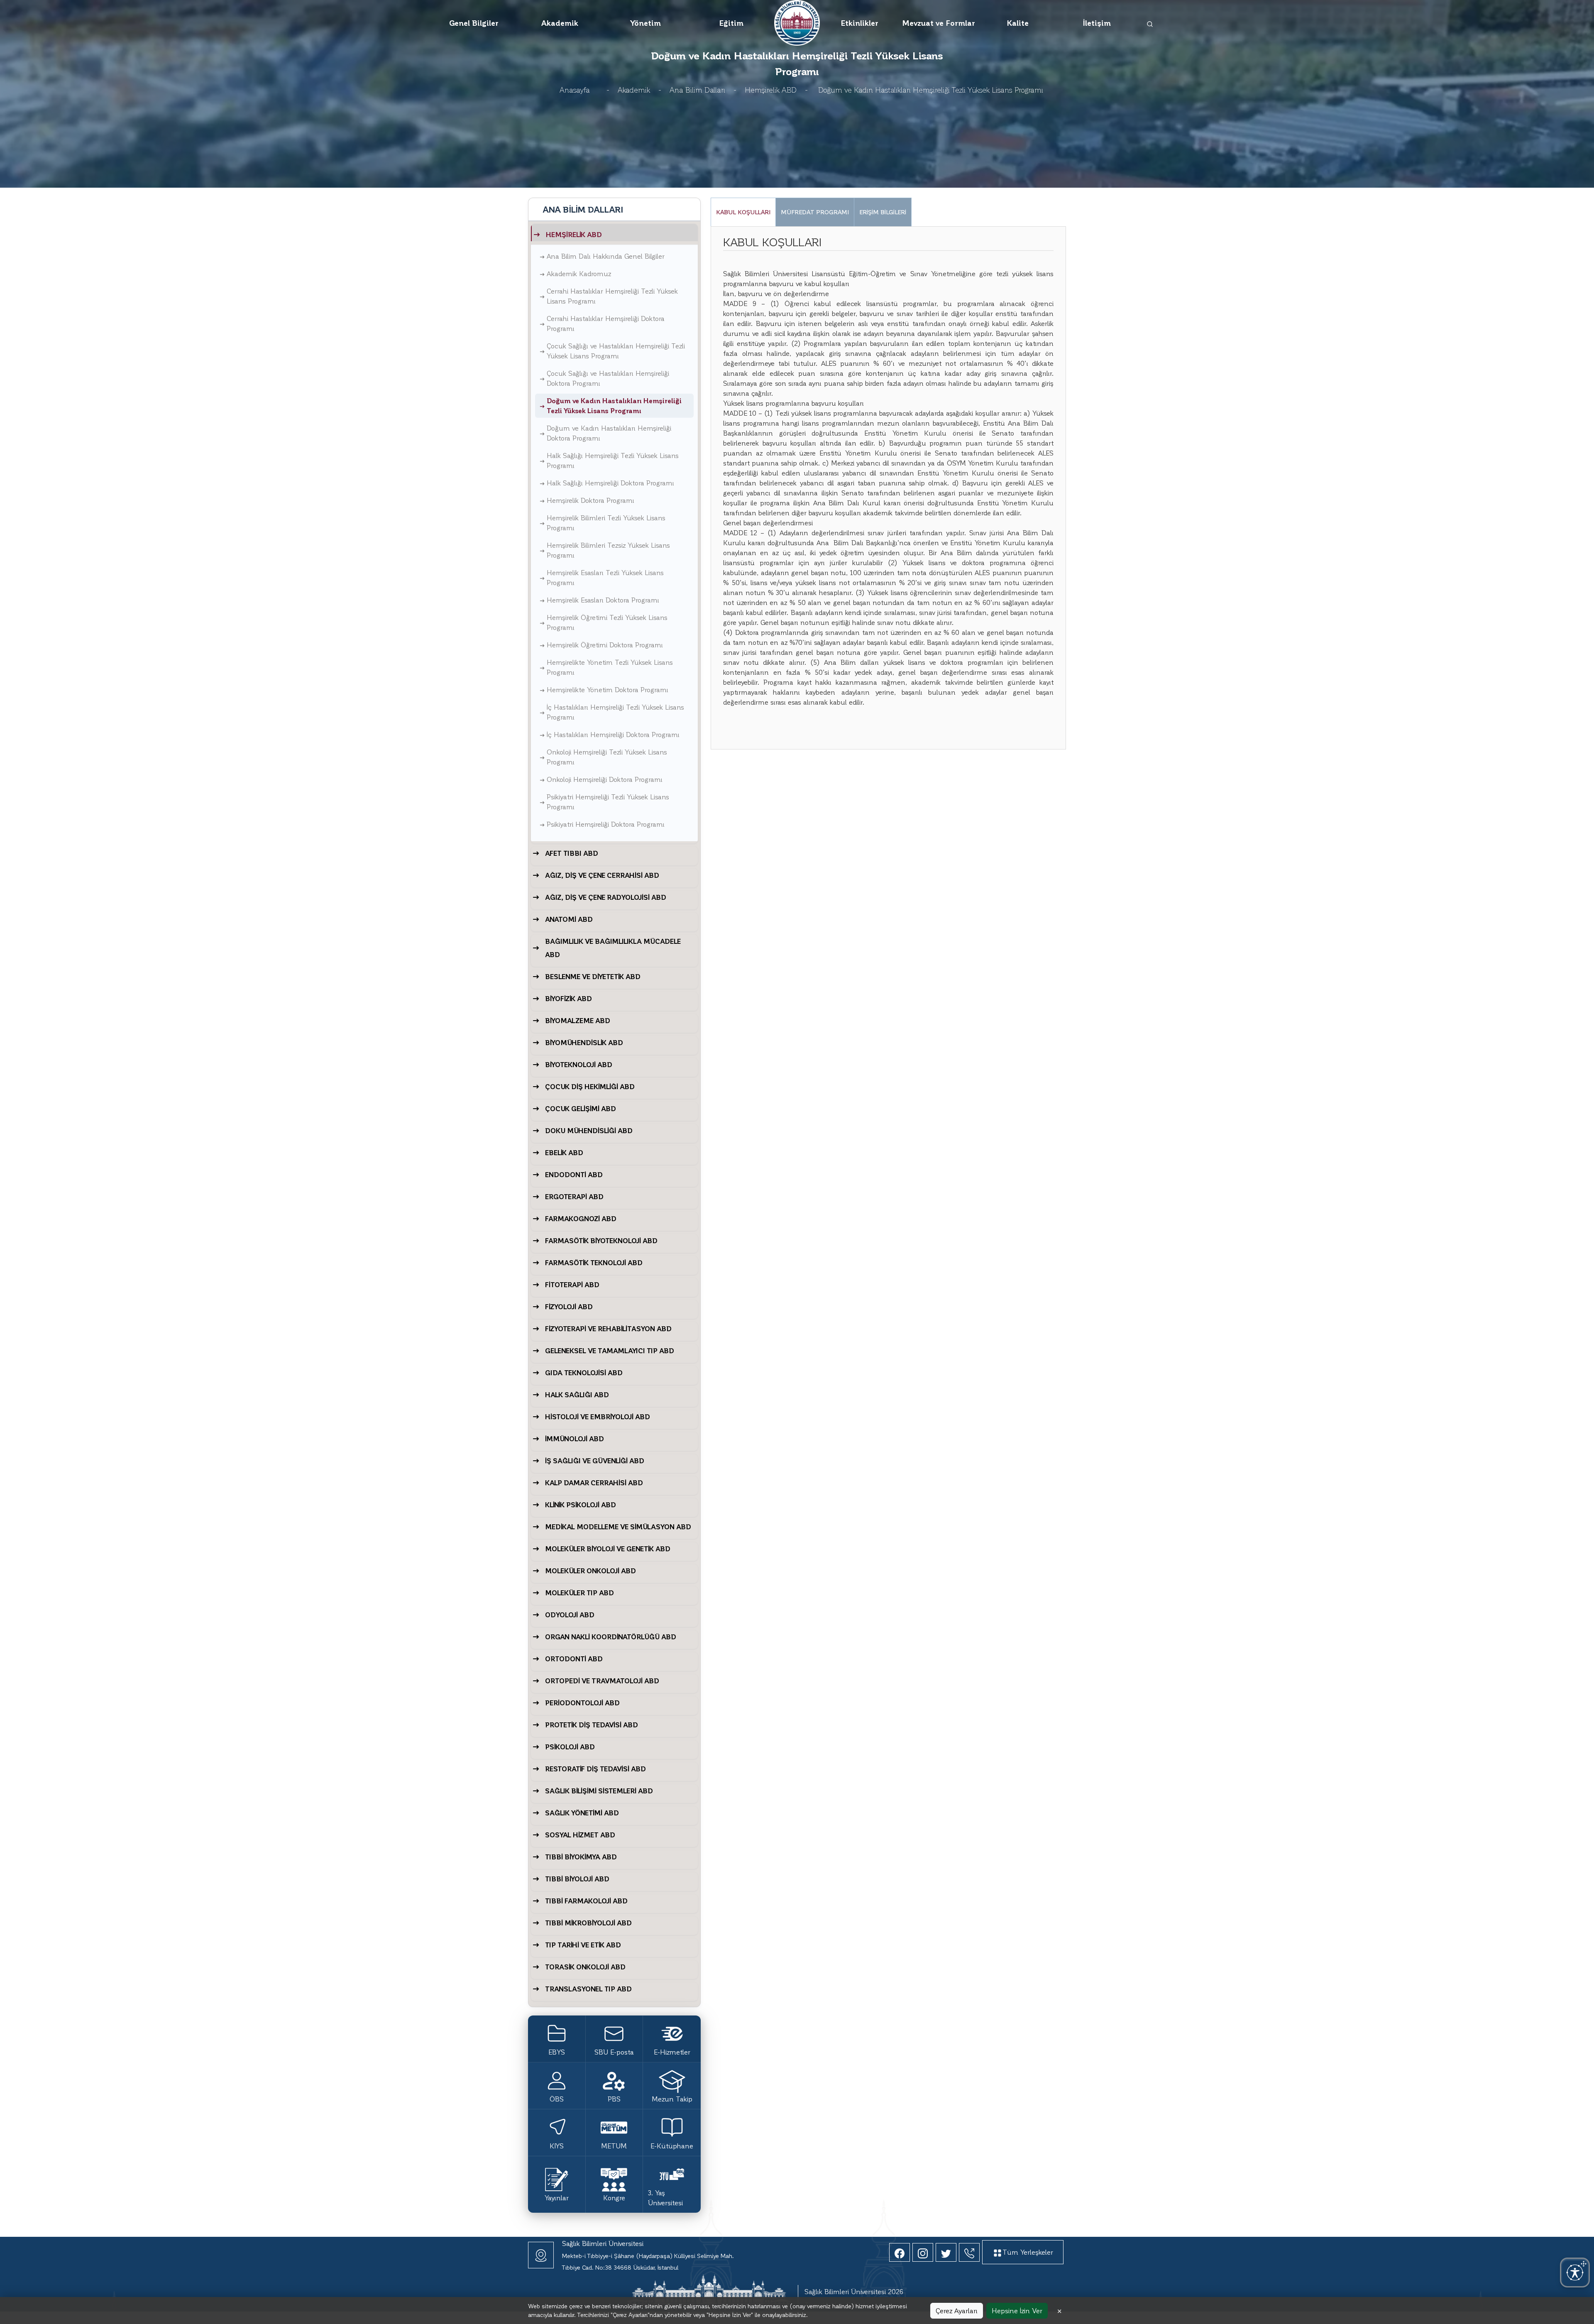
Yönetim (645, 23)
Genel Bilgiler (474, 23)
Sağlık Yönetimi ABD (582, 1813)
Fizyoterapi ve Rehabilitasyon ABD (608, 1329)
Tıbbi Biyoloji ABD (577, 1879)
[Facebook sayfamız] (900, 2252)
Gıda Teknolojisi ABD (584, 1373)
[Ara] (1150, 23)
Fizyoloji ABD (569, 1306)
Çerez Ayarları (957, 2311)
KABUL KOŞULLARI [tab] (743, 212)
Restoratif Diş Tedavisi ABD (595, 1769)
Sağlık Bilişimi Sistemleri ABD (599, 1791)
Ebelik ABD (564, 1152)
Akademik (560, 23)
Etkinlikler (859, 23)
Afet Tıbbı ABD (572, 853)
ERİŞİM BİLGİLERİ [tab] (883, 212)
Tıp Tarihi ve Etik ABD (583, 1945)
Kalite (1018, 23)
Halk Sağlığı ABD (577, 1395)
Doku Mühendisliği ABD (589, 1130)
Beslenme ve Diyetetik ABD (593, 976)
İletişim (1097, 23)
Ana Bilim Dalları (697, 89)
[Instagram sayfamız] (923, 2252)
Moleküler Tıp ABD (579, 1593)
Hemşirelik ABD (771, 89)
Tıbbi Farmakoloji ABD (586, 1901)
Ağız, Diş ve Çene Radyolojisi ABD (606, 897)
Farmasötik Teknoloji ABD (594, 1262)
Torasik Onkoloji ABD (585, 1967)
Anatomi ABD (569, 919)
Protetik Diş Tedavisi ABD (592, 1725)
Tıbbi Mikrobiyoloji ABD (588, 1923)
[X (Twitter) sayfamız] (946, 2252)
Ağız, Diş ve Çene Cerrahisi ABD (602, 875)
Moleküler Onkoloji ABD (590, 1571)
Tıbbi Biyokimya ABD (581, 1857)
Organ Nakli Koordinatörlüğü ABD (611, 1637)
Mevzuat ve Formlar (939, 23)
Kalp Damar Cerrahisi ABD (594, 1483)
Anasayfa (575, 89)
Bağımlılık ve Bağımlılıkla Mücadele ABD (613, 948)
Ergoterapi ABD (574, 1196)
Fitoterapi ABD (572, 1284)
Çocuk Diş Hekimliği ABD (590, 1086)
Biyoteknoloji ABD (579, 1064)
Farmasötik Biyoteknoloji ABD (601, 1240)
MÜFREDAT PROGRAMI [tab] (815, 212)
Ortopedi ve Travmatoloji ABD (602, 1681)
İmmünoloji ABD (575, 1439)
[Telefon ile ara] (969, 2252)
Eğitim (731, 23)
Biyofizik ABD (568, 998)
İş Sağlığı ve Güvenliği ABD (595, 1461)
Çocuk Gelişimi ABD (581, 1108)
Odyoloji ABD (570, 1615)
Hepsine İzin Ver (1017, 2311)
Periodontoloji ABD (582, 1703)
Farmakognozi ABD (581, 1218)
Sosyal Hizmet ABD (580, 1835)
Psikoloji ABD (570, 1747)
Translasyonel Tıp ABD (588, 1989)
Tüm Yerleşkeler (1028, 2252)
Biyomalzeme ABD (578, 1020)
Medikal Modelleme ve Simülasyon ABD (618, 1527)
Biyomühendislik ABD (584, 1042)
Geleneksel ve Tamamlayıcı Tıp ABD (610, 1351)
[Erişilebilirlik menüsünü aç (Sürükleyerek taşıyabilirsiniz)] (1575, 2273)
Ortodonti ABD (574, 1659)
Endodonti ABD (574, 1174)
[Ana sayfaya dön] (797, 21)
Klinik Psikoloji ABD (581, 1505)
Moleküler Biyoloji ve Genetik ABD (608, 1549)
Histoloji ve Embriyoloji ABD (598, 1417)
